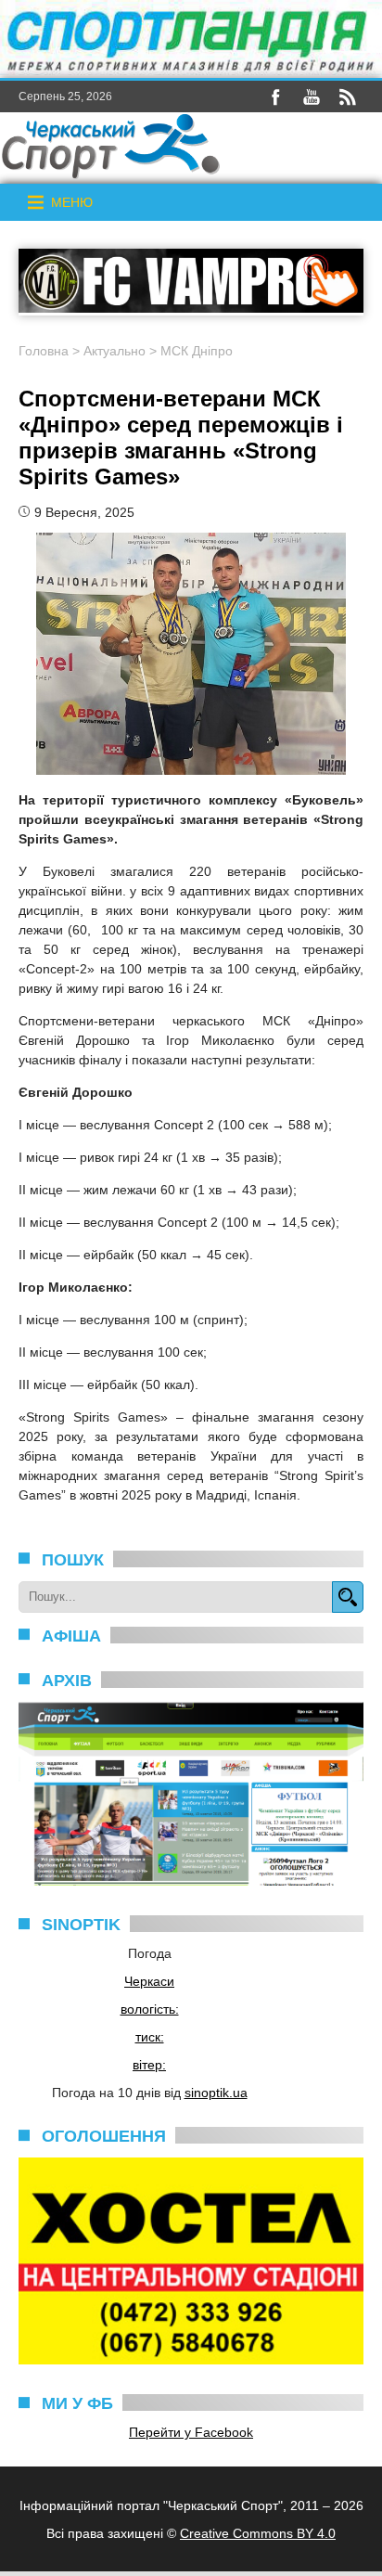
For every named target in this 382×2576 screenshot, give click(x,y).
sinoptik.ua (216, 2093)
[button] (72, 202)
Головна (44, 351)
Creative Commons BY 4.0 (258, 2533)
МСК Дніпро (197, 351)
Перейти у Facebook (191, 2432)
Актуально (115, 351)
